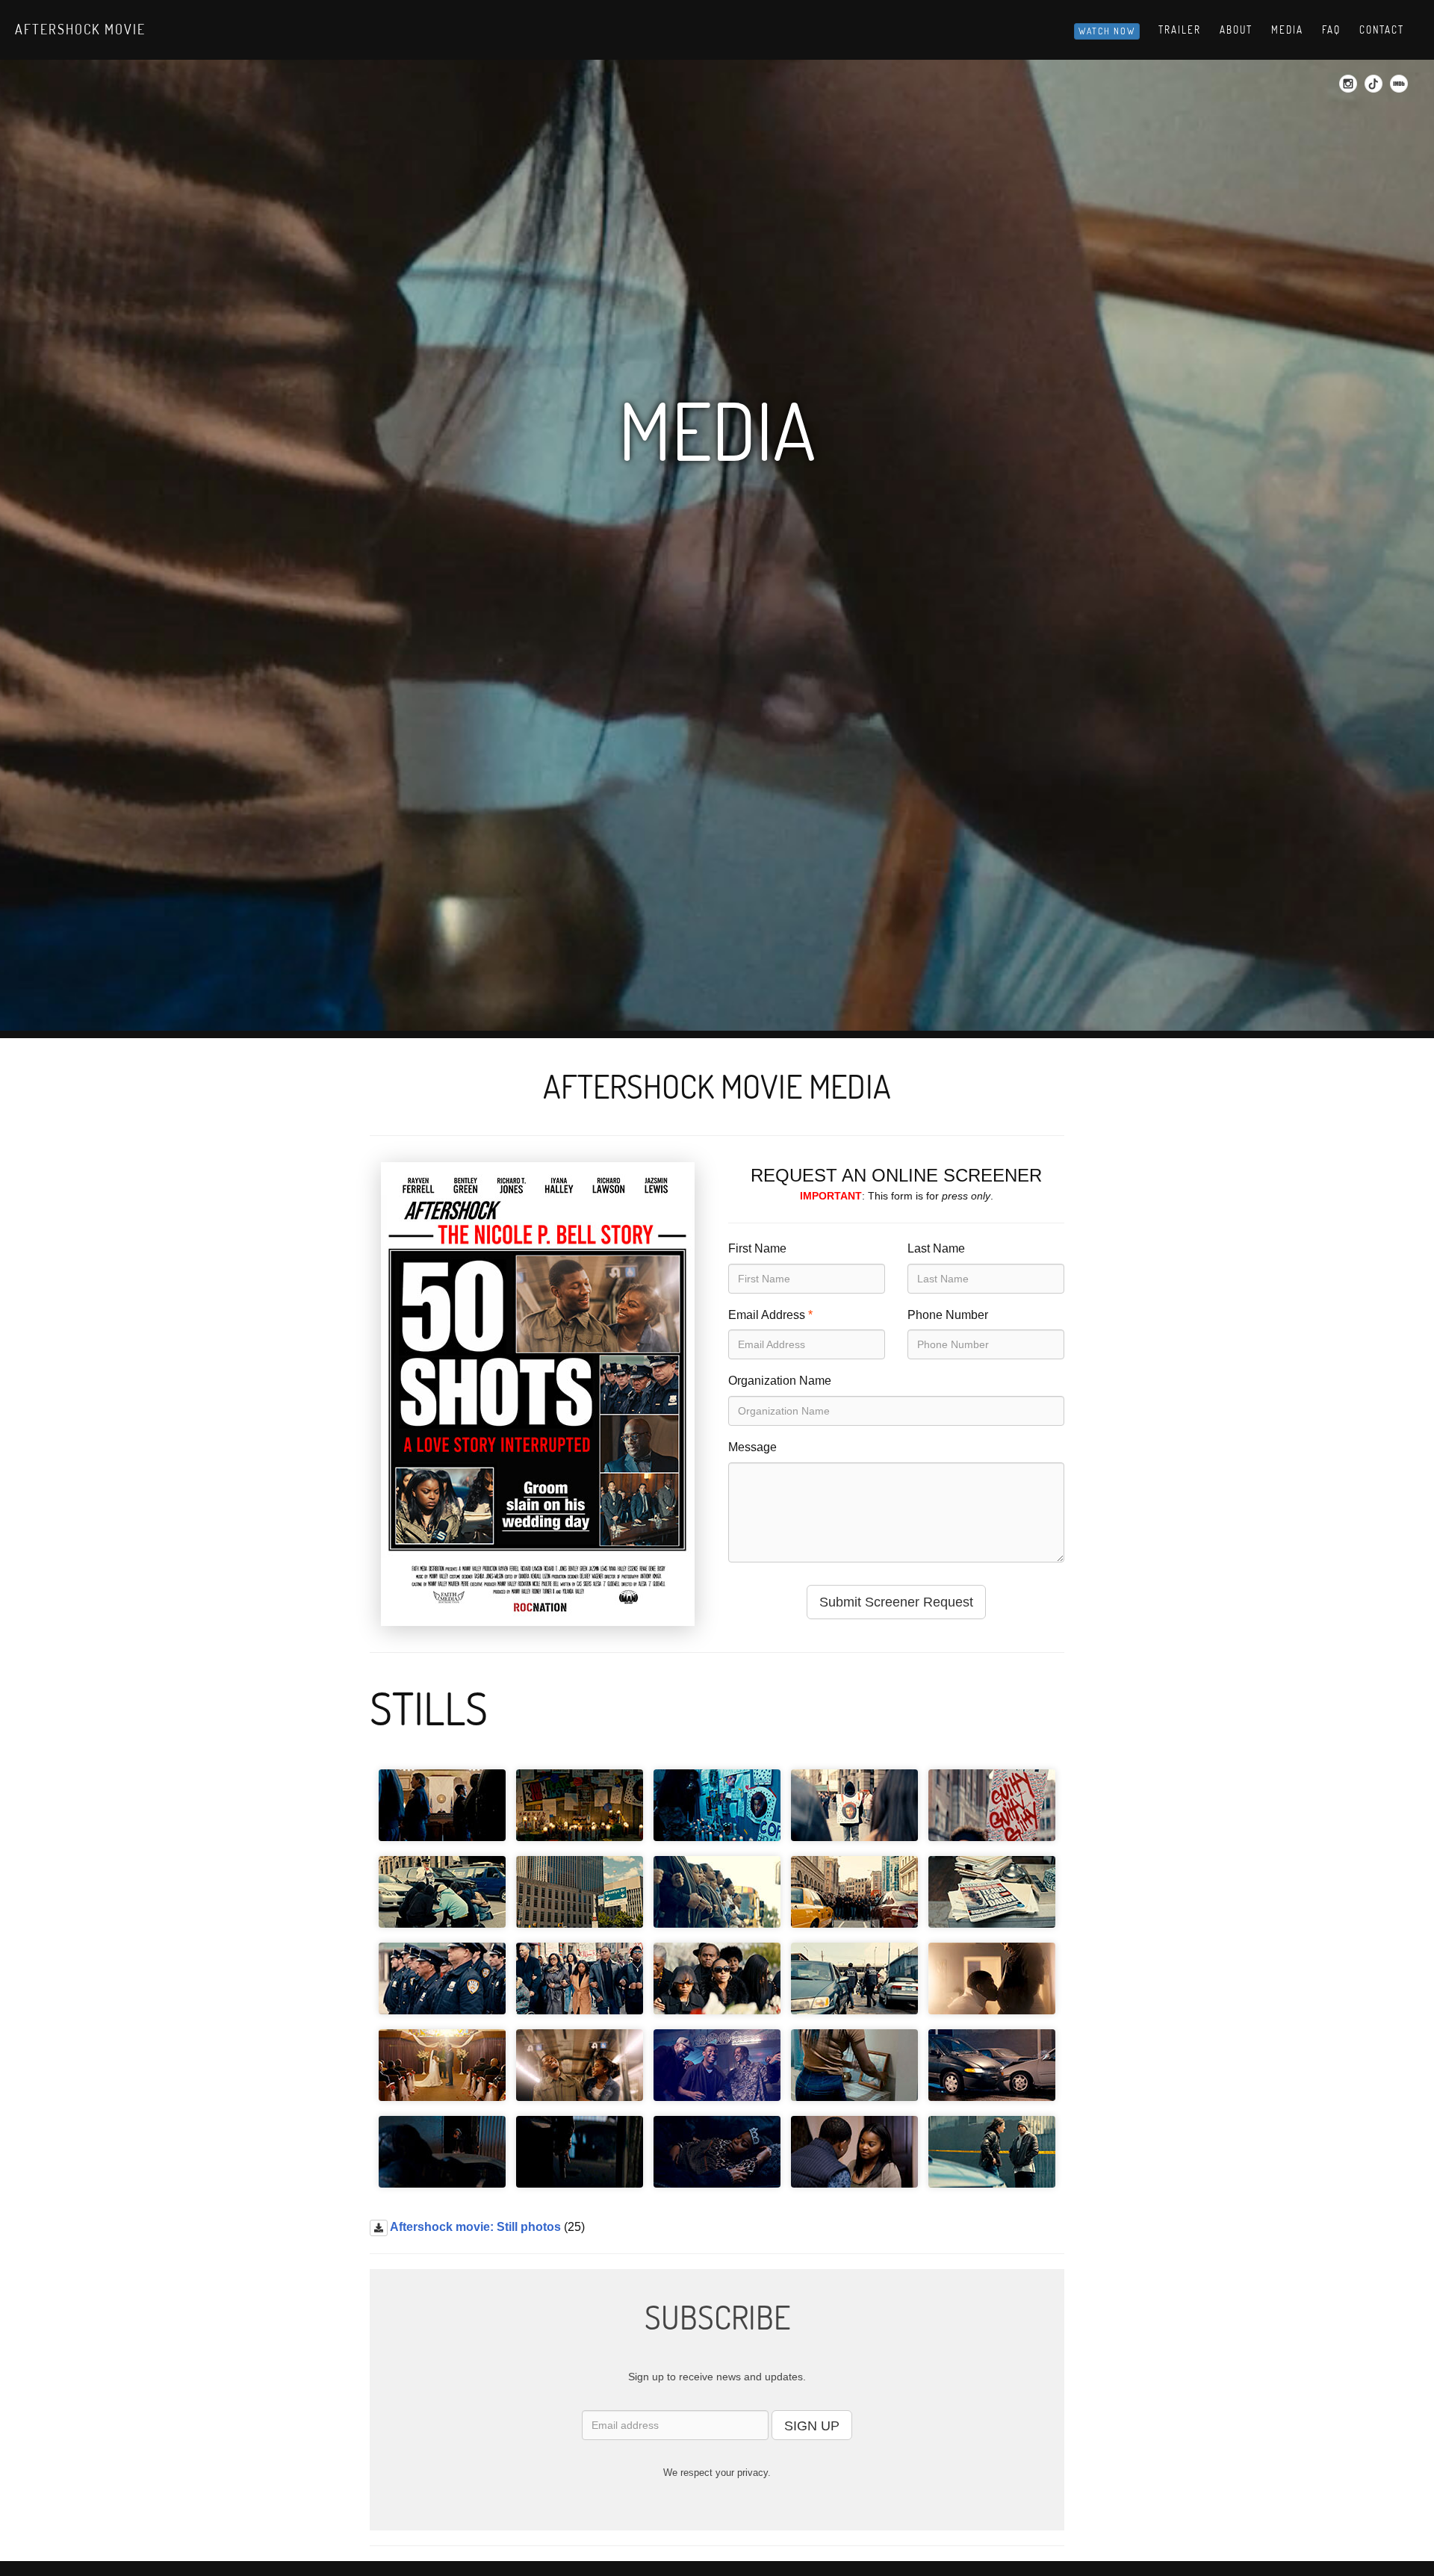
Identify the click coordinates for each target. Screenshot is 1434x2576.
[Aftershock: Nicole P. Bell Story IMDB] (1401, 88)
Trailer (1180, 30)
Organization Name (780, 1381)
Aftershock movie (80, 29)
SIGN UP (812, 2426)
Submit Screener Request (896, 1602)
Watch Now (1107, 31)
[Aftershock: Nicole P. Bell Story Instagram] (1350, 88)
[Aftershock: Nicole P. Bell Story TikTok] (1375, 88)
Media (1287, 30)
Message (752, 1447)
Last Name (936, 1248)
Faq (1331, 30)
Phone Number (948, 1315)
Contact (1382, 30)
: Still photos (475, 2227)
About (1236, 30)
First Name (757, 1248)
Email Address (767, 1315)
